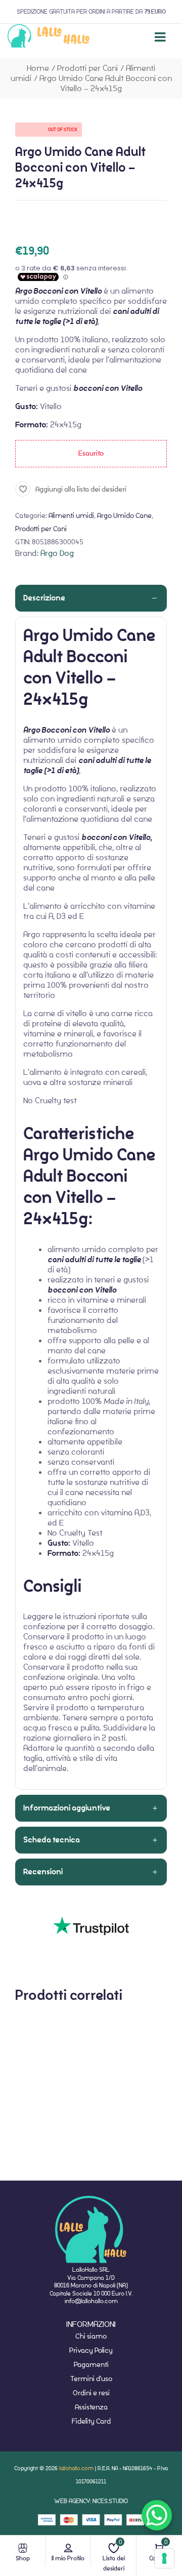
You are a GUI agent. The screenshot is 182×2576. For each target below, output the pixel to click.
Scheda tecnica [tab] (52, 1840)
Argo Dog (57, 553)
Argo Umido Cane (124, 515)
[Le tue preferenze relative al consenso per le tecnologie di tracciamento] (164, 2558)
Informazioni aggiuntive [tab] (67, 1808)
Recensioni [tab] (43, 1872)
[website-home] (49, 37)
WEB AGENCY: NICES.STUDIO (91, 2501)
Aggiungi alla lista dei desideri (81, 489)
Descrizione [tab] (44, 598)
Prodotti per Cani (87, 68)
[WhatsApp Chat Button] (157, 2515)
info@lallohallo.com (91, 2301)
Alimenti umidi (71, 515)
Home (38, 68)
